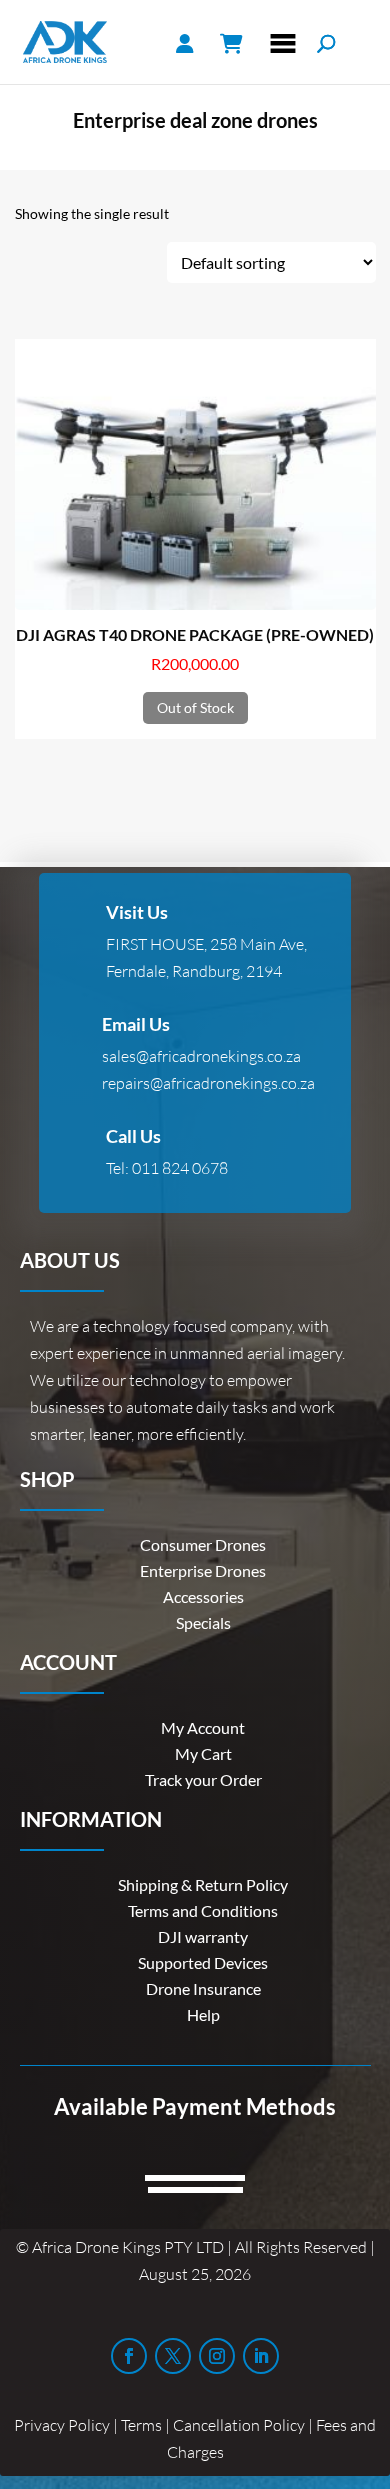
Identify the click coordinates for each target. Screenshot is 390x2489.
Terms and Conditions (203, 1910)
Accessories (203, 1596)
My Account (203, 1727)
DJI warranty (203, 1936)
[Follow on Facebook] (129, 2356)
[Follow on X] (173, 2356)
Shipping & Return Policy (203, 1884)
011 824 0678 (180, 1168)
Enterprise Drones (203, 1570)
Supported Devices (203, 1962)
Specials (203, 1622)
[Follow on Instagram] (217, 2356)
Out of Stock (195, 707)
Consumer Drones (203, 1544)
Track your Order (203, 1779)
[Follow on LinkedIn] (261, 2356)
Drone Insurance (203, 1988)
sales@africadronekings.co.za (201, 1056)
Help (203, 2014)
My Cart (203, 1753)
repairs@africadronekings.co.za (208, 1083)
